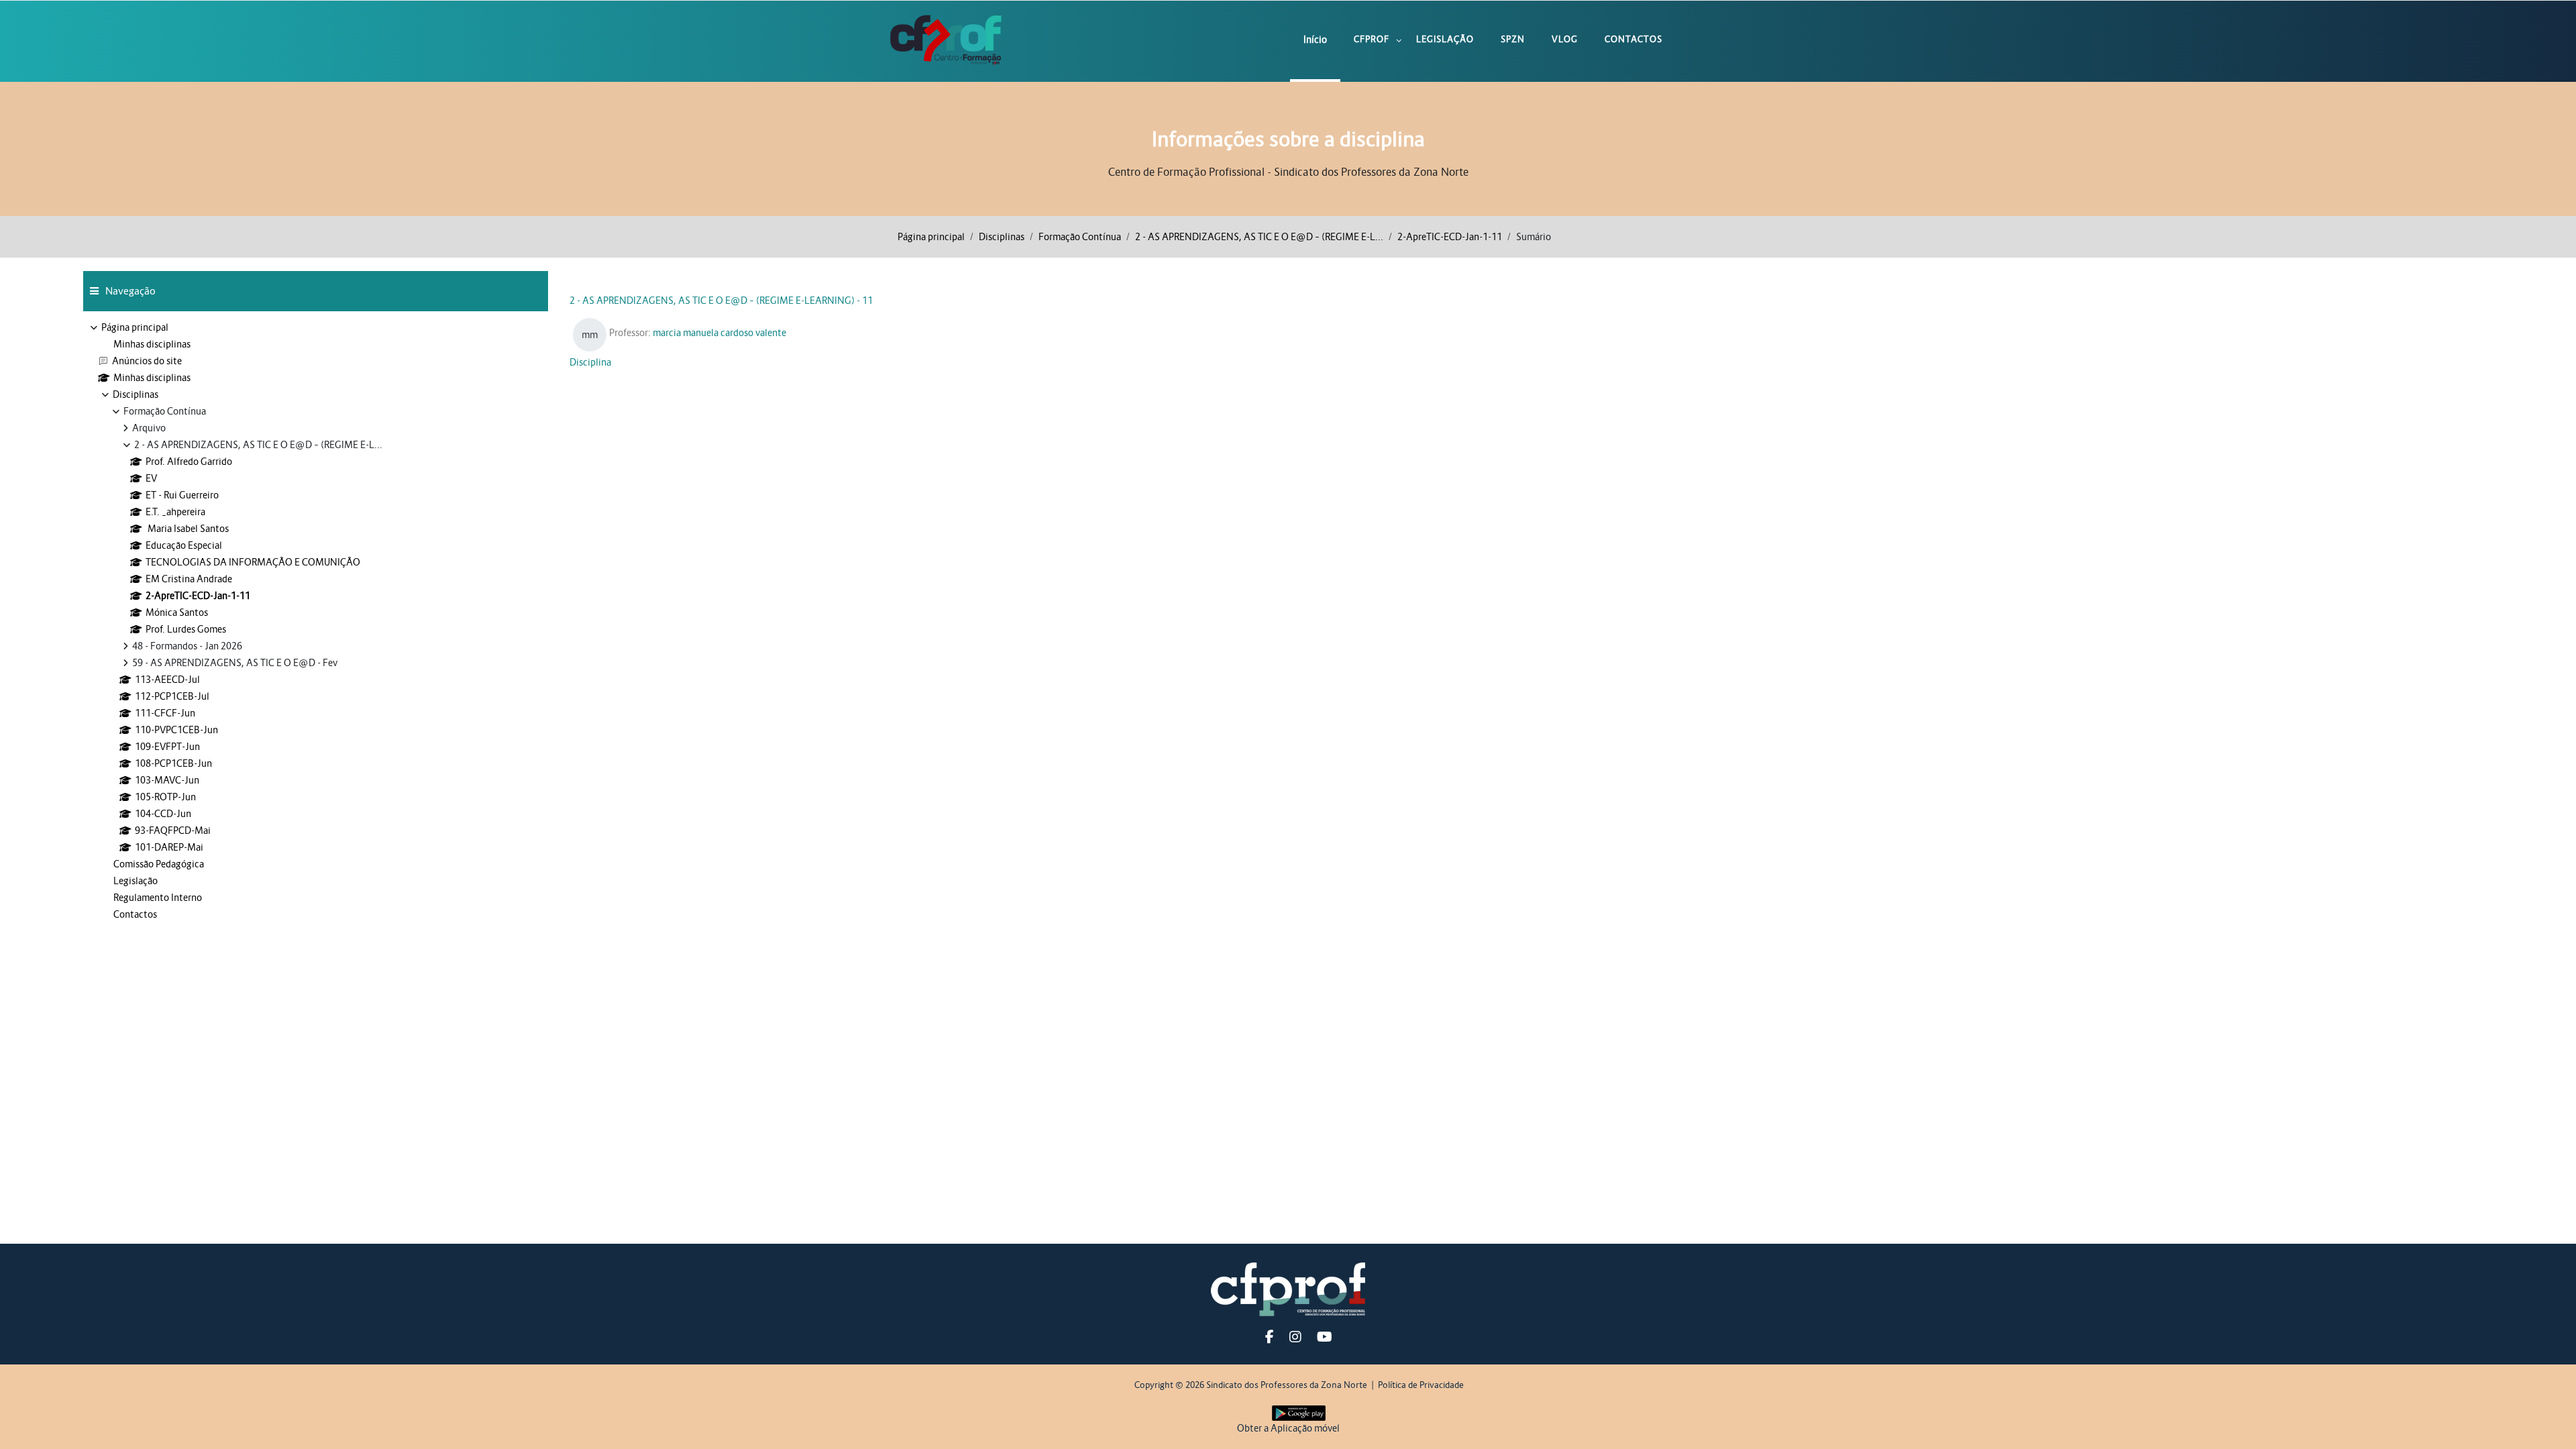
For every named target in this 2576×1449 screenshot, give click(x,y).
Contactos (1633, 39)
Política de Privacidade (1421, 1385)
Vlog (1565, 39)
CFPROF (1372, 39)
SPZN (1513, 39)
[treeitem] (316, 621)
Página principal (931, 237)
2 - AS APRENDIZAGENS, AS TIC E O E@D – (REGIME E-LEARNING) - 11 (721, 301)
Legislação (1445, 39)
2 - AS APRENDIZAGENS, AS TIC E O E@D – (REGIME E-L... (1259, 237)
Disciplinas (1002, 237)
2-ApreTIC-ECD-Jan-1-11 (1450, 237)
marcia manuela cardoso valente (719, 333)
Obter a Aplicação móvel (1288, 1428)
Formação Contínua (1080, 237)
